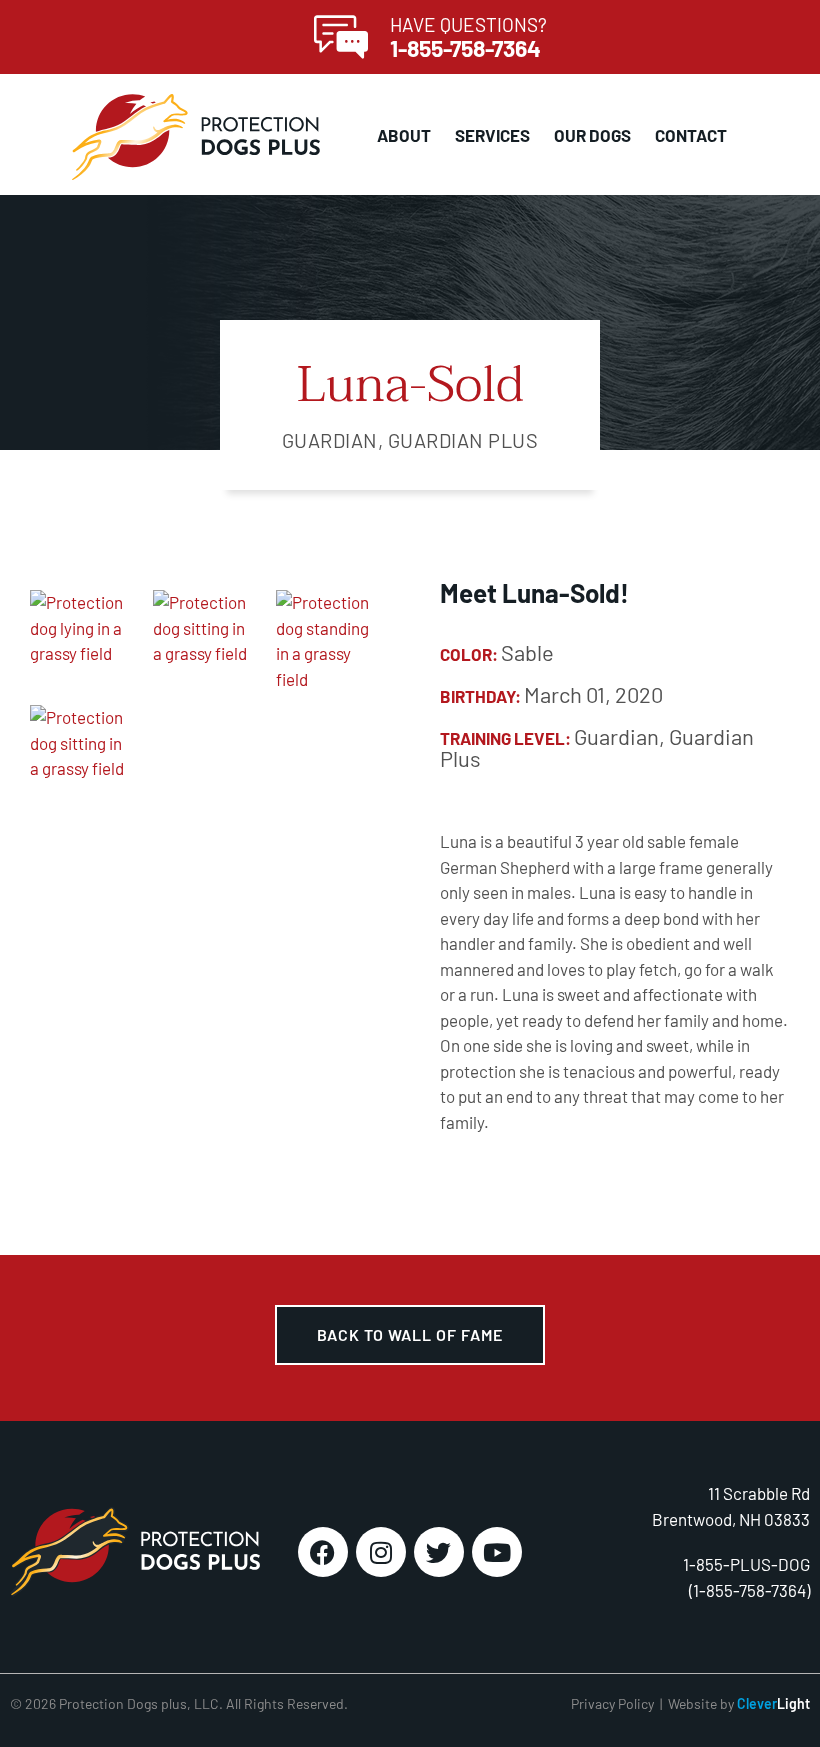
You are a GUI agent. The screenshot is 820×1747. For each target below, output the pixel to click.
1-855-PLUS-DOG (746, 1564)
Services (492, 135)
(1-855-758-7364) (749, 1590)
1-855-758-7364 (465, 48)
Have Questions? (468, 24)
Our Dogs (592, 135)
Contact (691, 135)
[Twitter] (439, 1552)
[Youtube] (497, 1552)
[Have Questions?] (341, 37)
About (404, 135)
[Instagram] (381, 1552)
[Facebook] (323, 1552)
